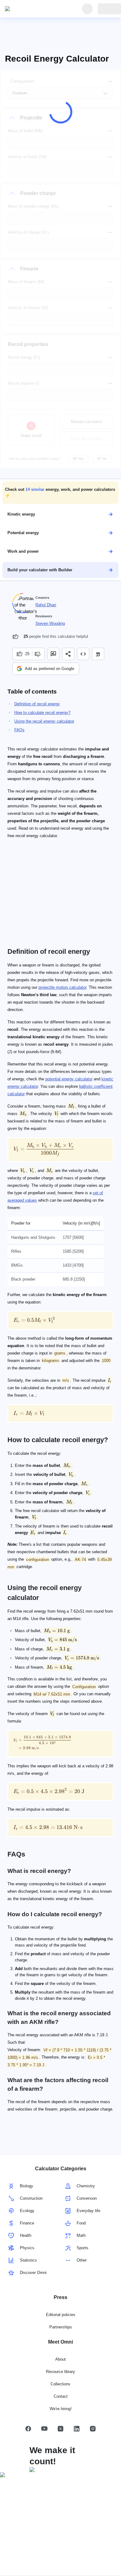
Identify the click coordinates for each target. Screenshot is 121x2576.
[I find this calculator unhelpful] (38, 654)
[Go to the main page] (34, 9)
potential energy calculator (69, 1079)
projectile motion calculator (62, 987)
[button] (60, 493)
